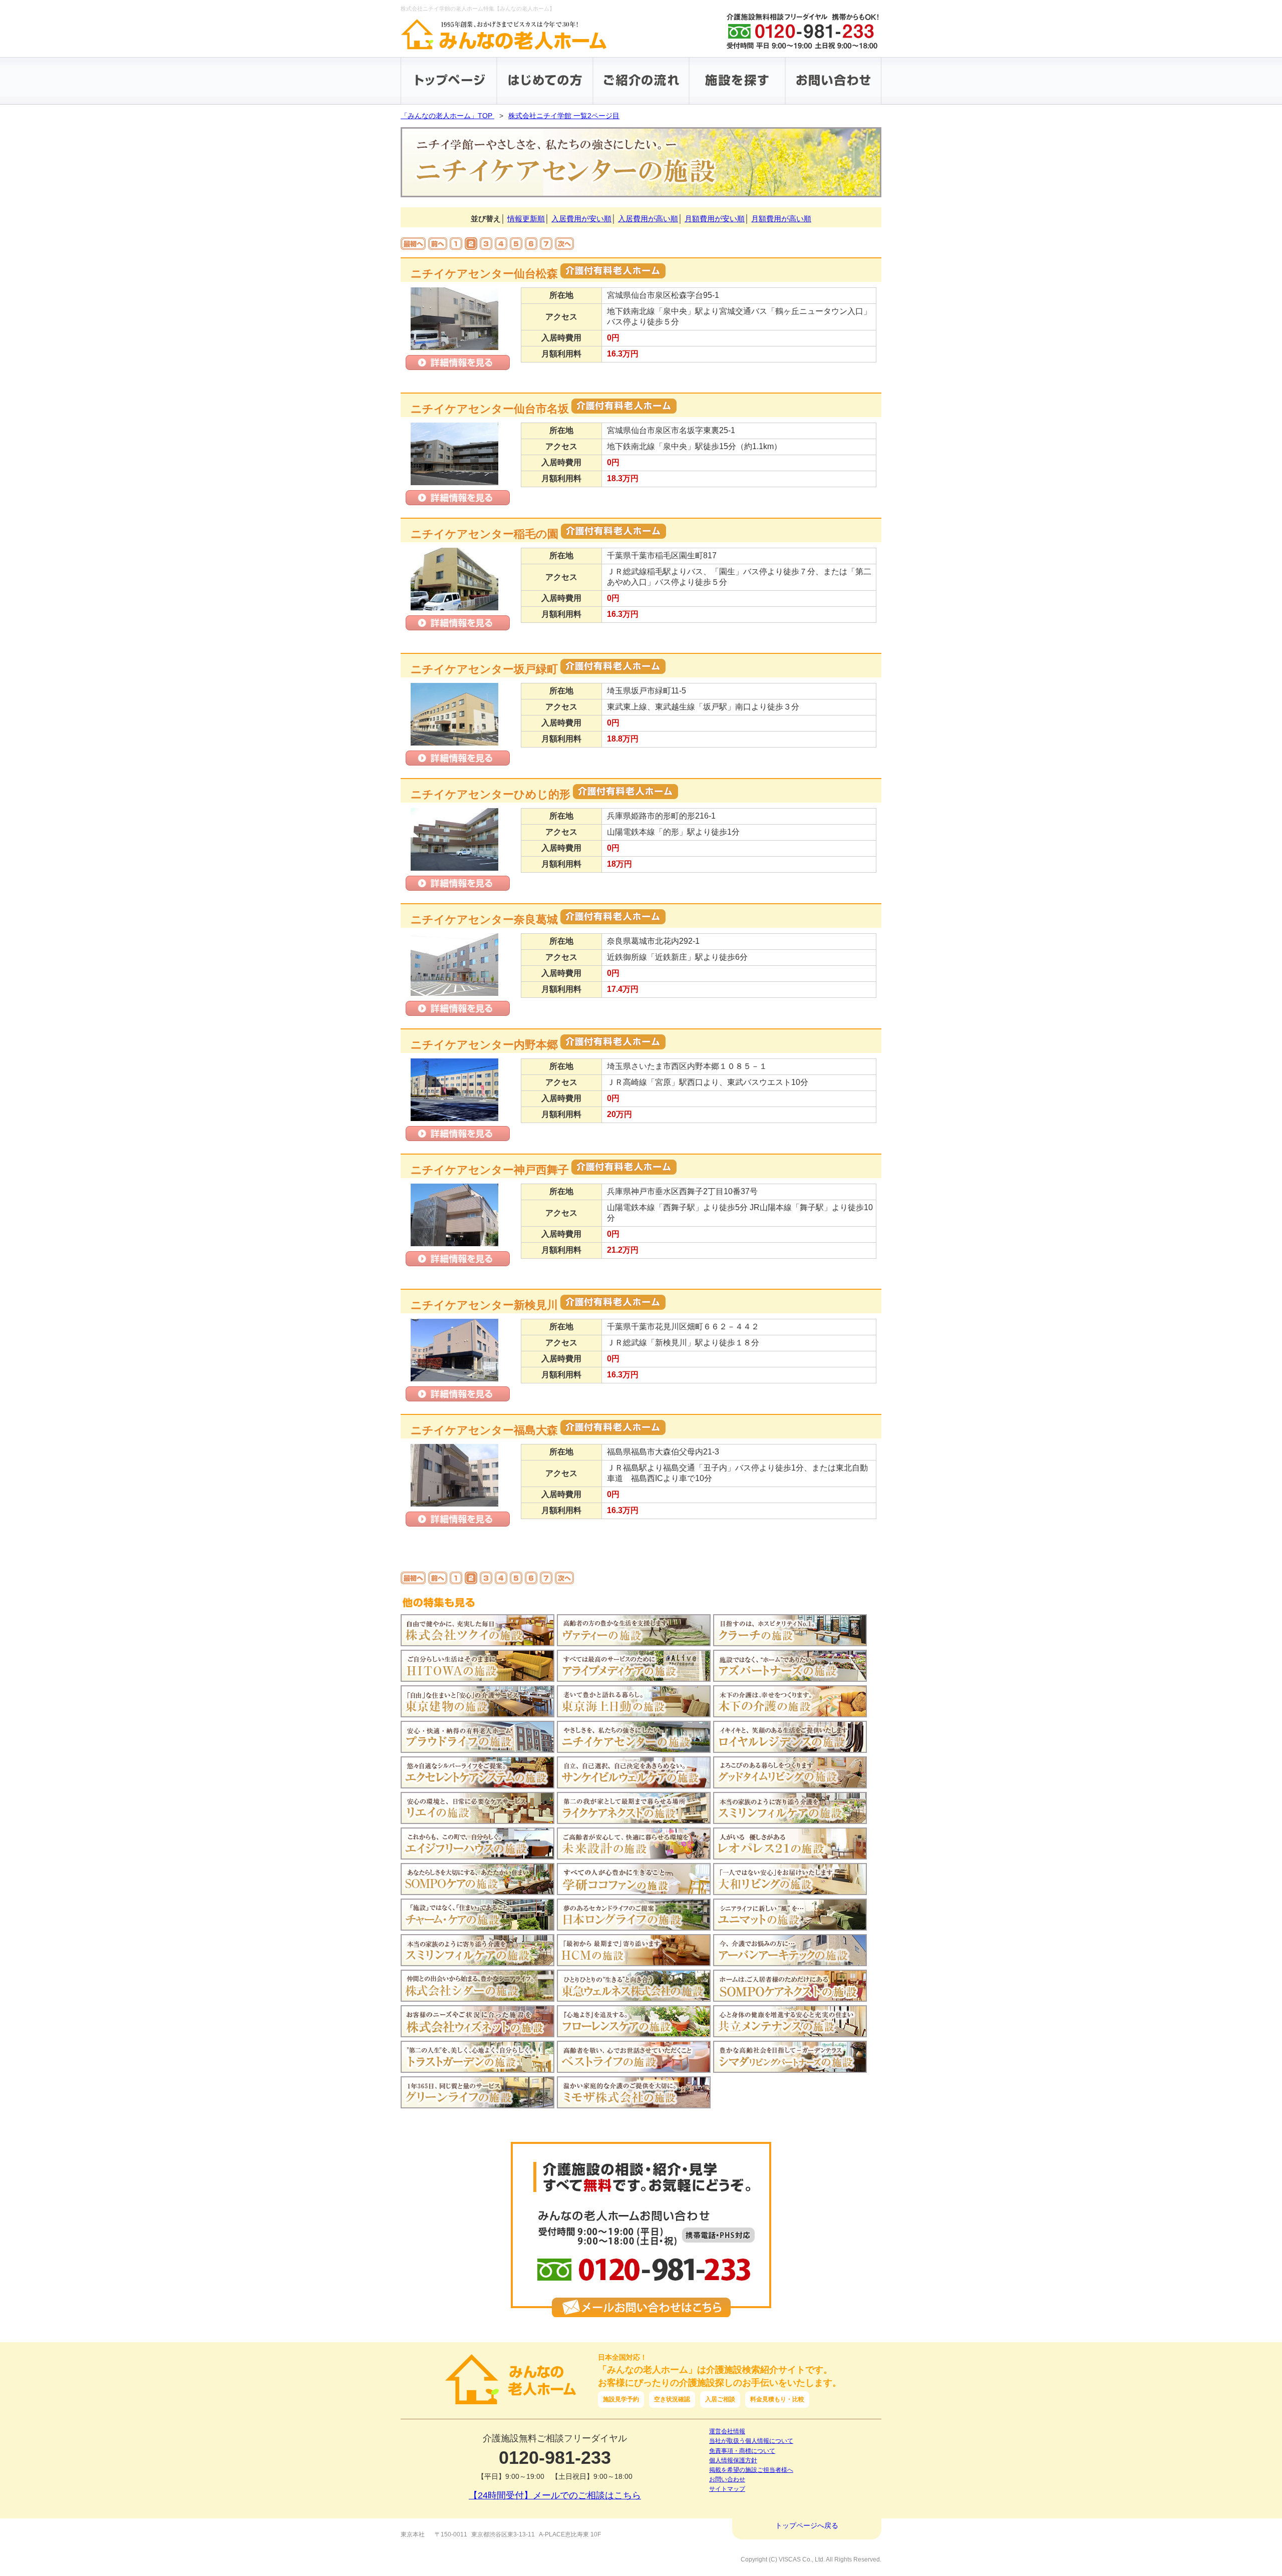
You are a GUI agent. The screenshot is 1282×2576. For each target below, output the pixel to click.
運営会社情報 (727, 2431)
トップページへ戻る (807, 2525)
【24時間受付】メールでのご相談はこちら (555, 2495)
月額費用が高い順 (781, 219)
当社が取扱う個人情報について (751, 2441)
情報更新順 (526, 219)
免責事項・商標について (742, 2451)
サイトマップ (727, 2489)
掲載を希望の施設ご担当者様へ (751, 2470)
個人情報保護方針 (733, 2460)
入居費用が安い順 (581, 219)
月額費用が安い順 (715, 219)
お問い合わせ (727, 2479)
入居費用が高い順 (648, 219)
